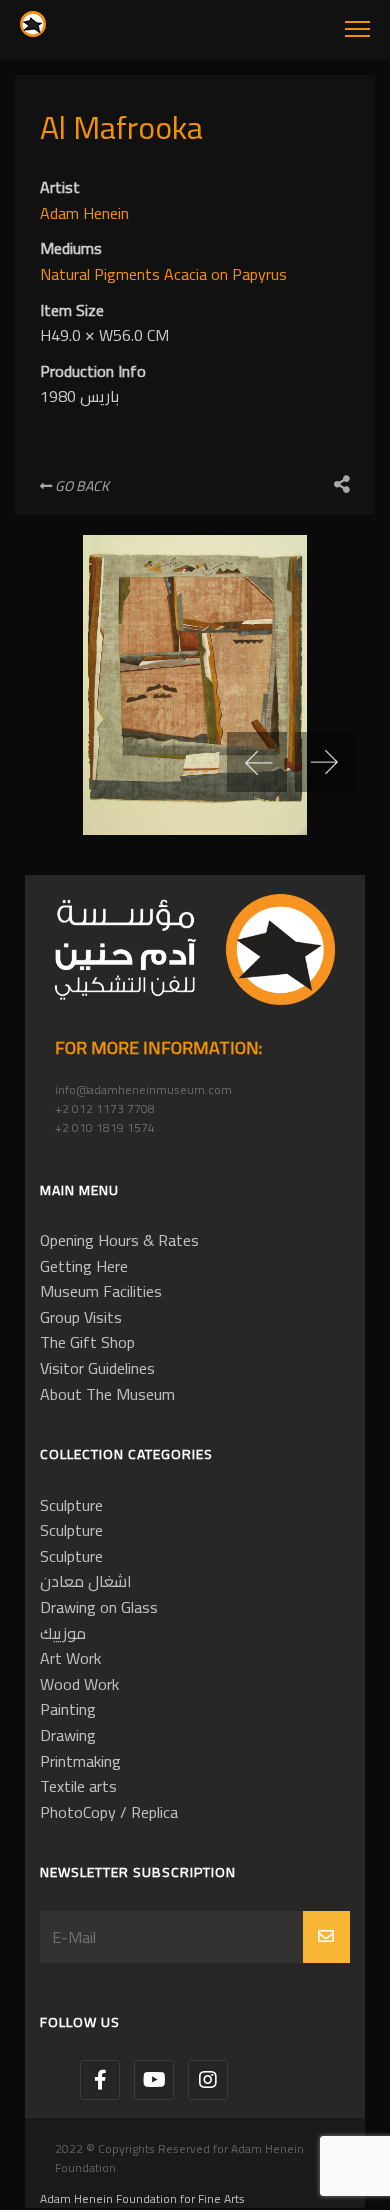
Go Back (80, 486)
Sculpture (71, 1505)
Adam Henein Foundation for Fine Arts (142, 2198)
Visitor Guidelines (97, 1368)
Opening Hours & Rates (119, 1240)
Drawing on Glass (99, 1607)
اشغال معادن (86, 1581)
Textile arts (78, 1786)
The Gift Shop (87, 1342)
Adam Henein (84, 213)
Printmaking (80, 1761)
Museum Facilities (101, 1291)
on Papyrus (249, 274)
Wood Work (79, 1684)
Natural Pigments (102, 274)
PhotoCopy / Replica (109, 1812)
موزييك (63, 1633)
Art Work (70, 1658)
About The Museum (107, 1394)
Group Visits (81, 1317)
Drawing (68, 1735)
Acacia (187, 274)
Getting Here (84, 1266)
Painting (68, 1709)
